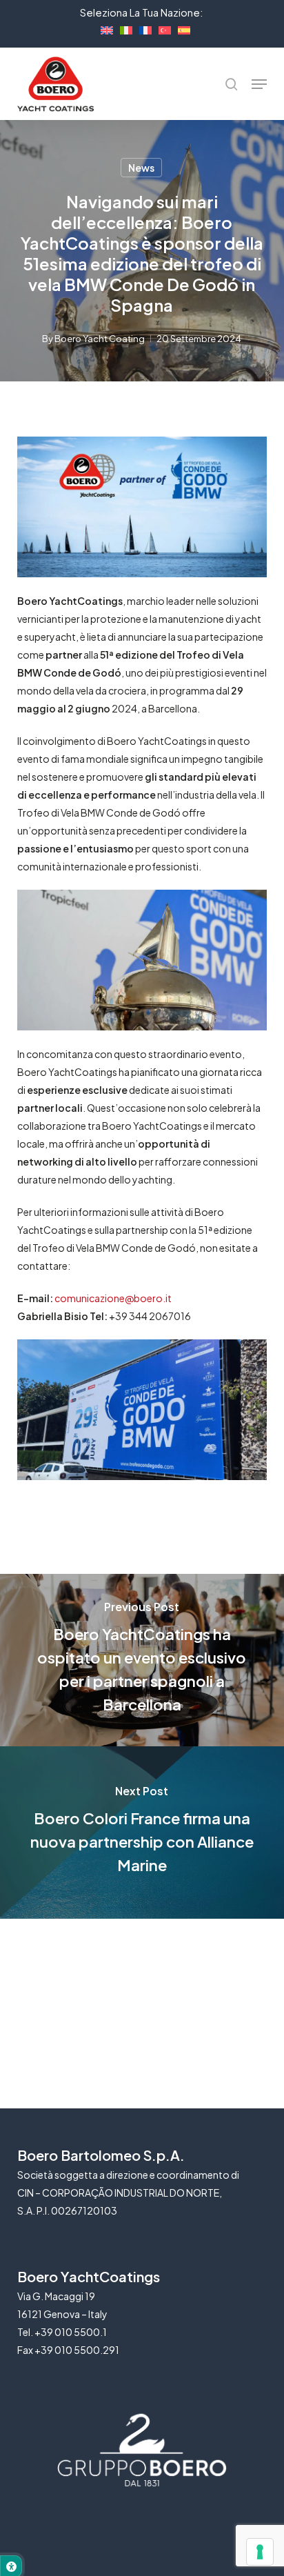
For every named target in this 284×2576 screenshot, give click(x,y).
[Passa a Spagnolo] (181, 28)
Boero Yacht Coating (100, 339)
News (141, 168)
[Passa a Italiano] (123, 28)
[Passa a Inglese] (103, 28)
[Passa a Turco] (161, 28)
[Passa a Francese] (142, 28)
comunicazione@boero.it (113, 1298)
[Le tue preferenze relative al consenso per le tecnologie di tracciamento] (260, 2552)
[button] (259, 84)
